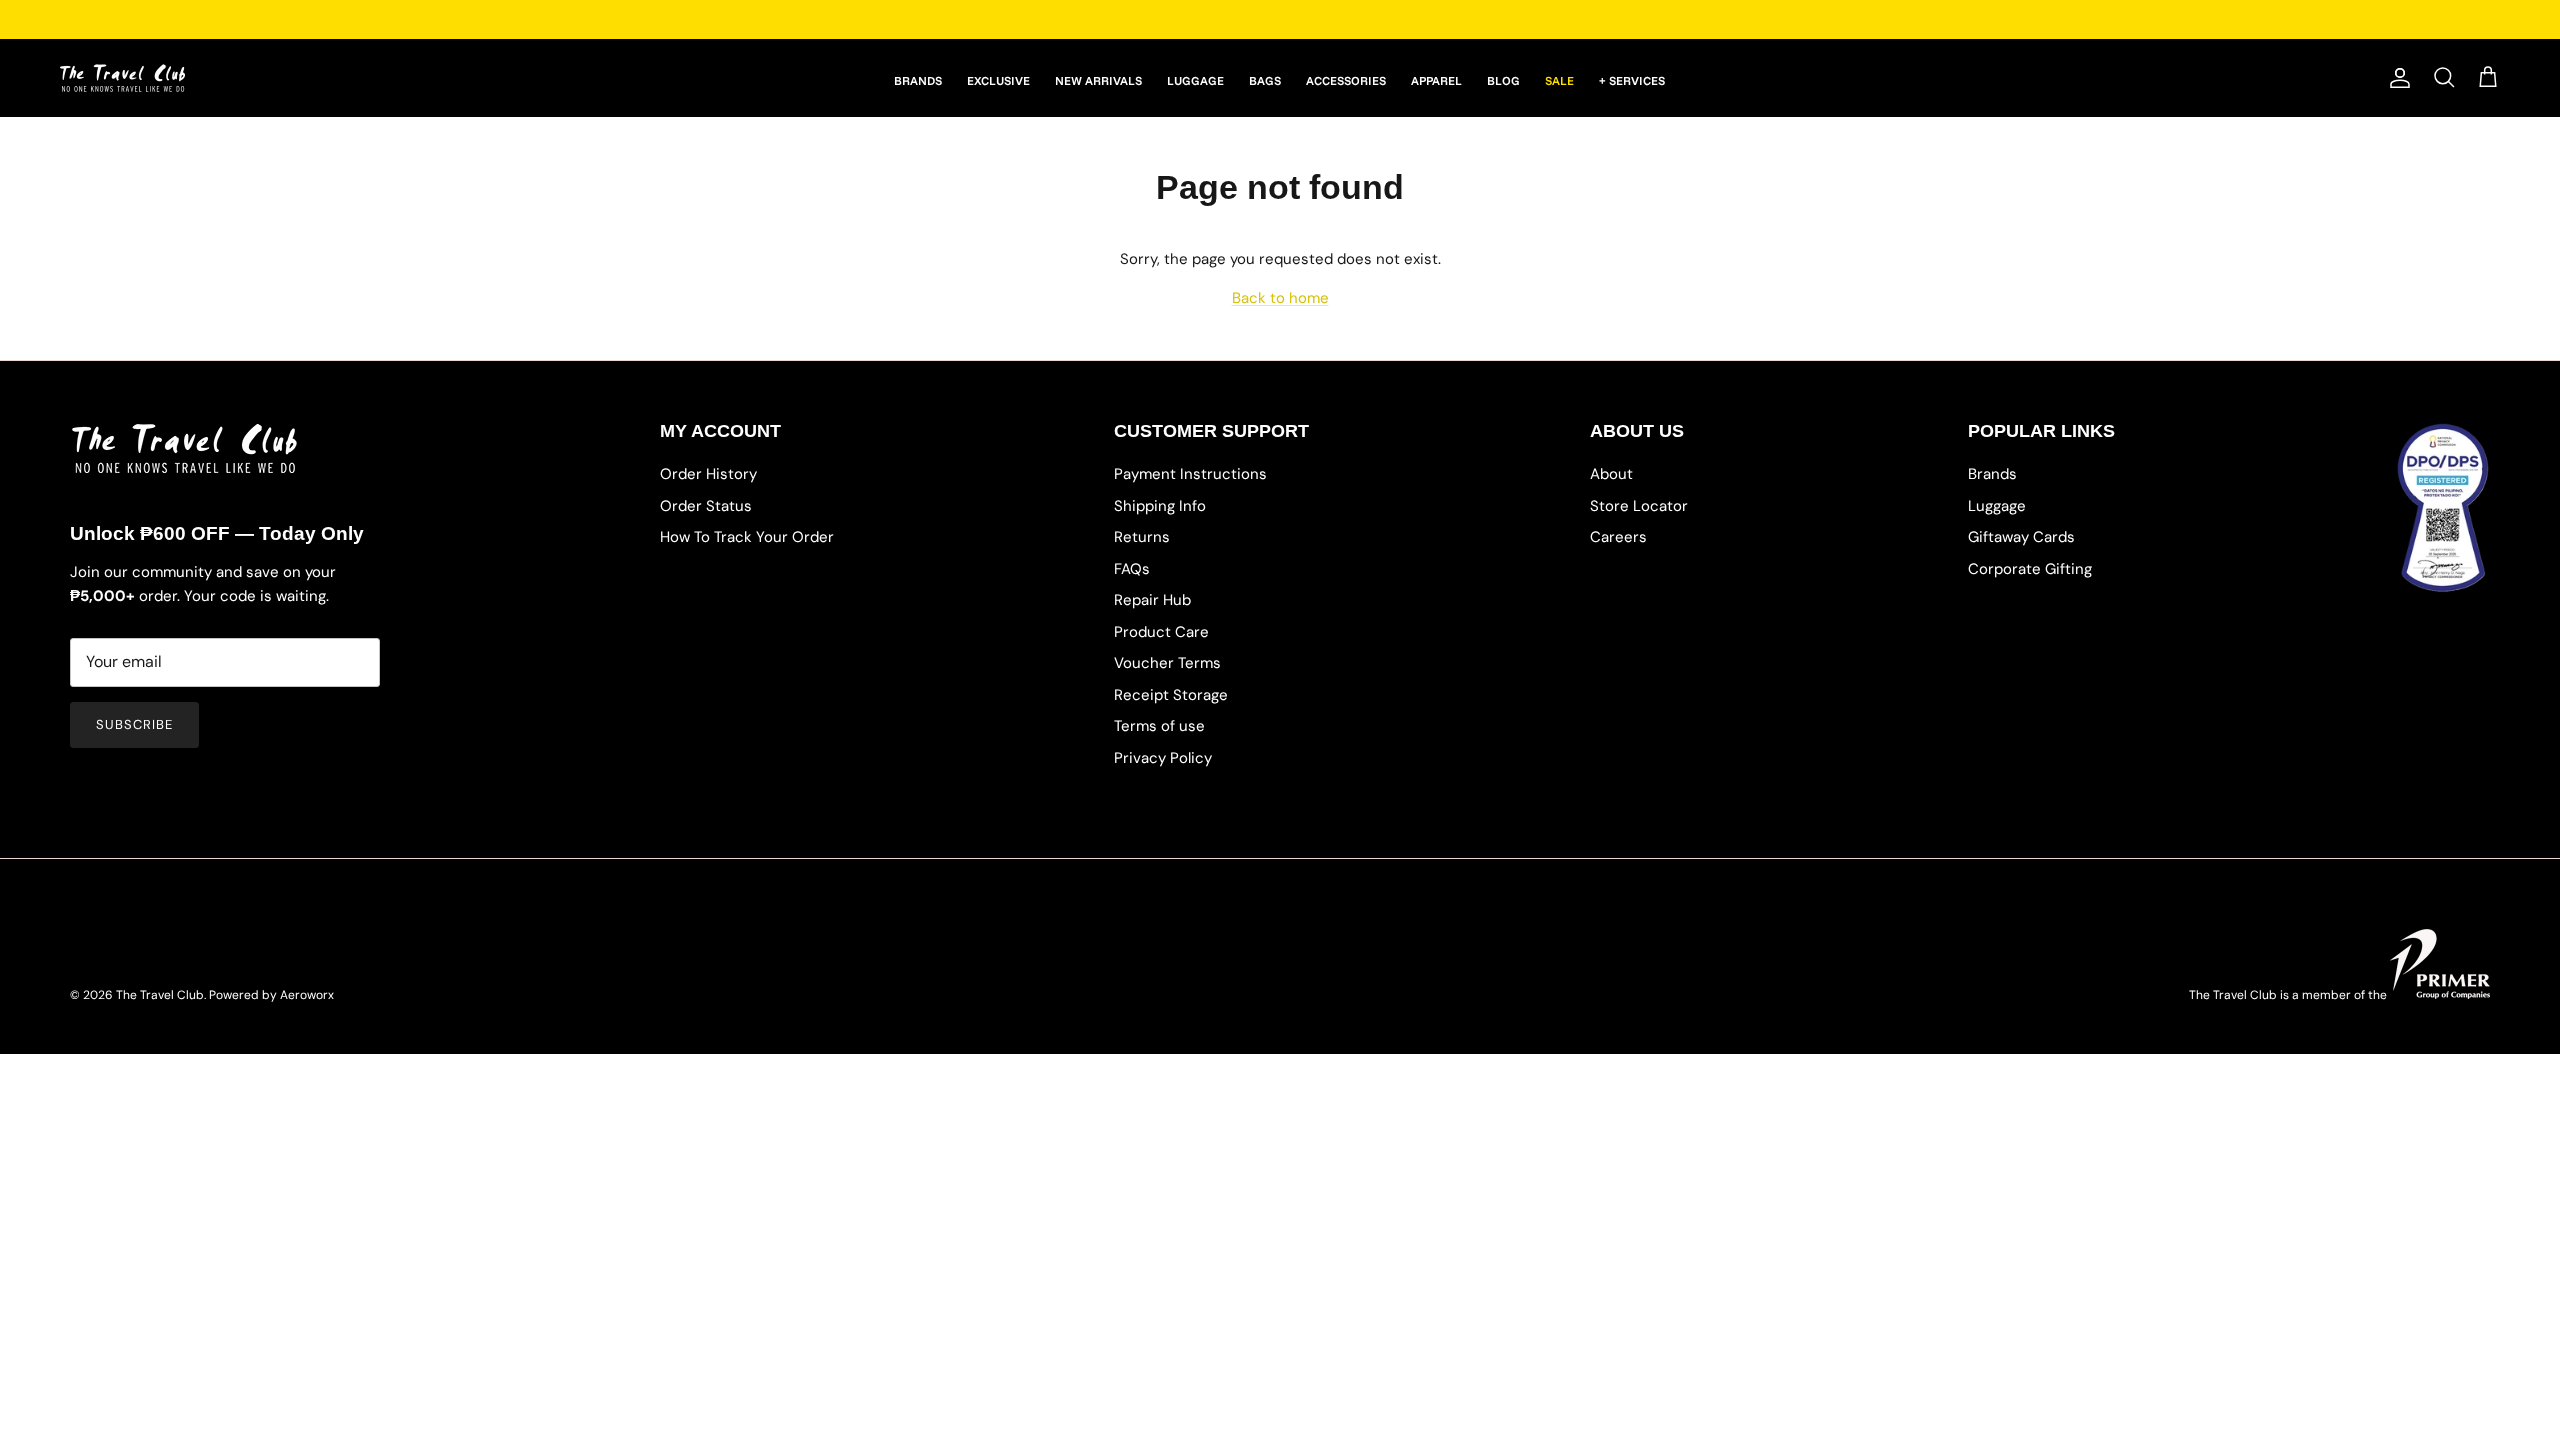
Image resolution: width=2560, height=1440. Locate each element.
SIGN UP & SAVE (1480, 818)
